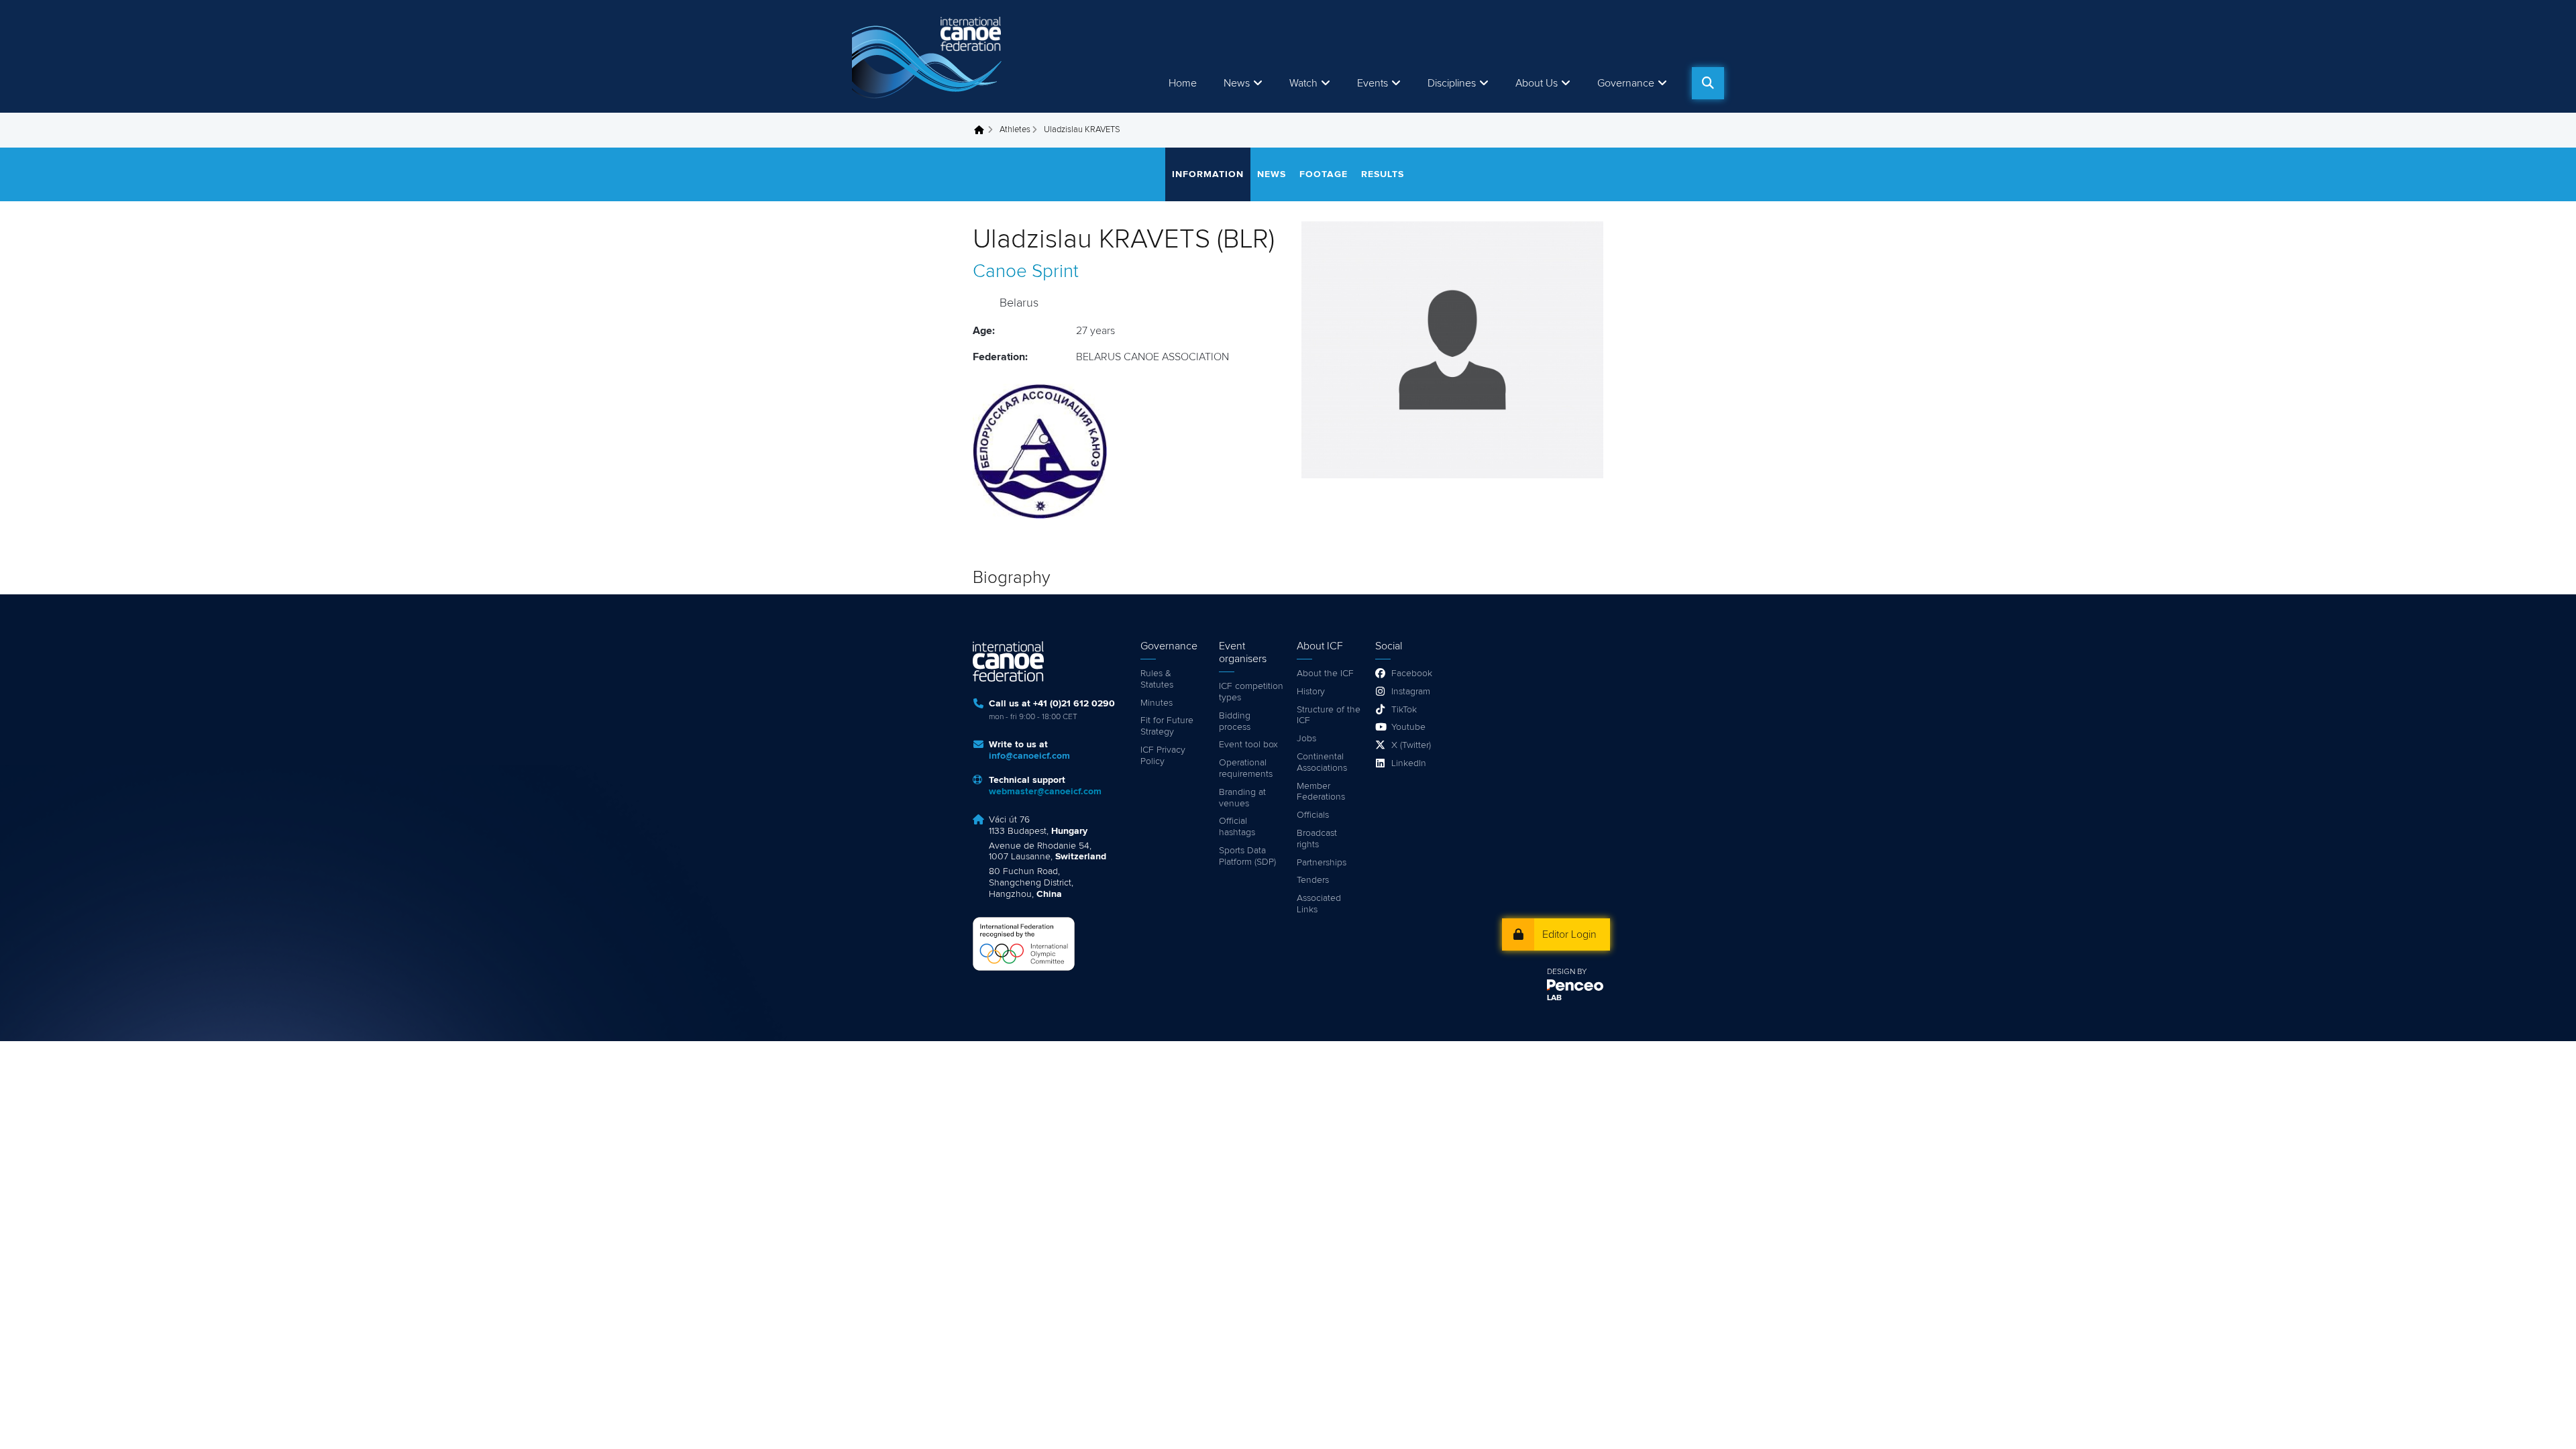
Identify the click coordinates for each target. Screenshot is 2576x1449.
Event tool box (1248, 745)
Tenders (1313, 880)
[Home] (929, 56)
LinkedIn (1409, 763)
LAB (1554, 998)
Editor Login (1569, 934)
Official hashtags (1237, 827)
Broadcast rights (1317, 839)
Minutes (1157, 703)
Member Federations (1321, 792)
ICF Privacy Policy (1163, 756)
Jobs (1306, 739)
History (1311, 692)
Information (1208, 174)
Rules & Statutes (1157, 679)
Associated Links (1319, 904)
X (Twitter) (1411, 745)
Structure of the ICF (1329, 715)
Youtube (1408, 727)
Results (1383, 174)
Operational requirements (1246, 768)
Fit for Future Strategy (1167, 726)
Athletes (1015, 130)
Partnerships (1322, 863)
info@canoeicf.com (1029, 756)
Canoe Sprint (1026, 272)
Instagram (1411, 692)
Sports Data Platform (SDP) (1247, 856)
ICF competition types (1251, 692)
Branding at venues (1242, 798)
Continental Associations (1322, 762)
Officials (1313, 815)
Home (1183, 83)
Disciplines (1452, 83)
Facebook (1412, 674)
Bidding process (1235, 721)
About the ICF (1325, 674)
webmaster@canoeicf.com (1045, 792)
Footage (1324, 174)
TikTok (1404, 710)
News (1237, 83)
